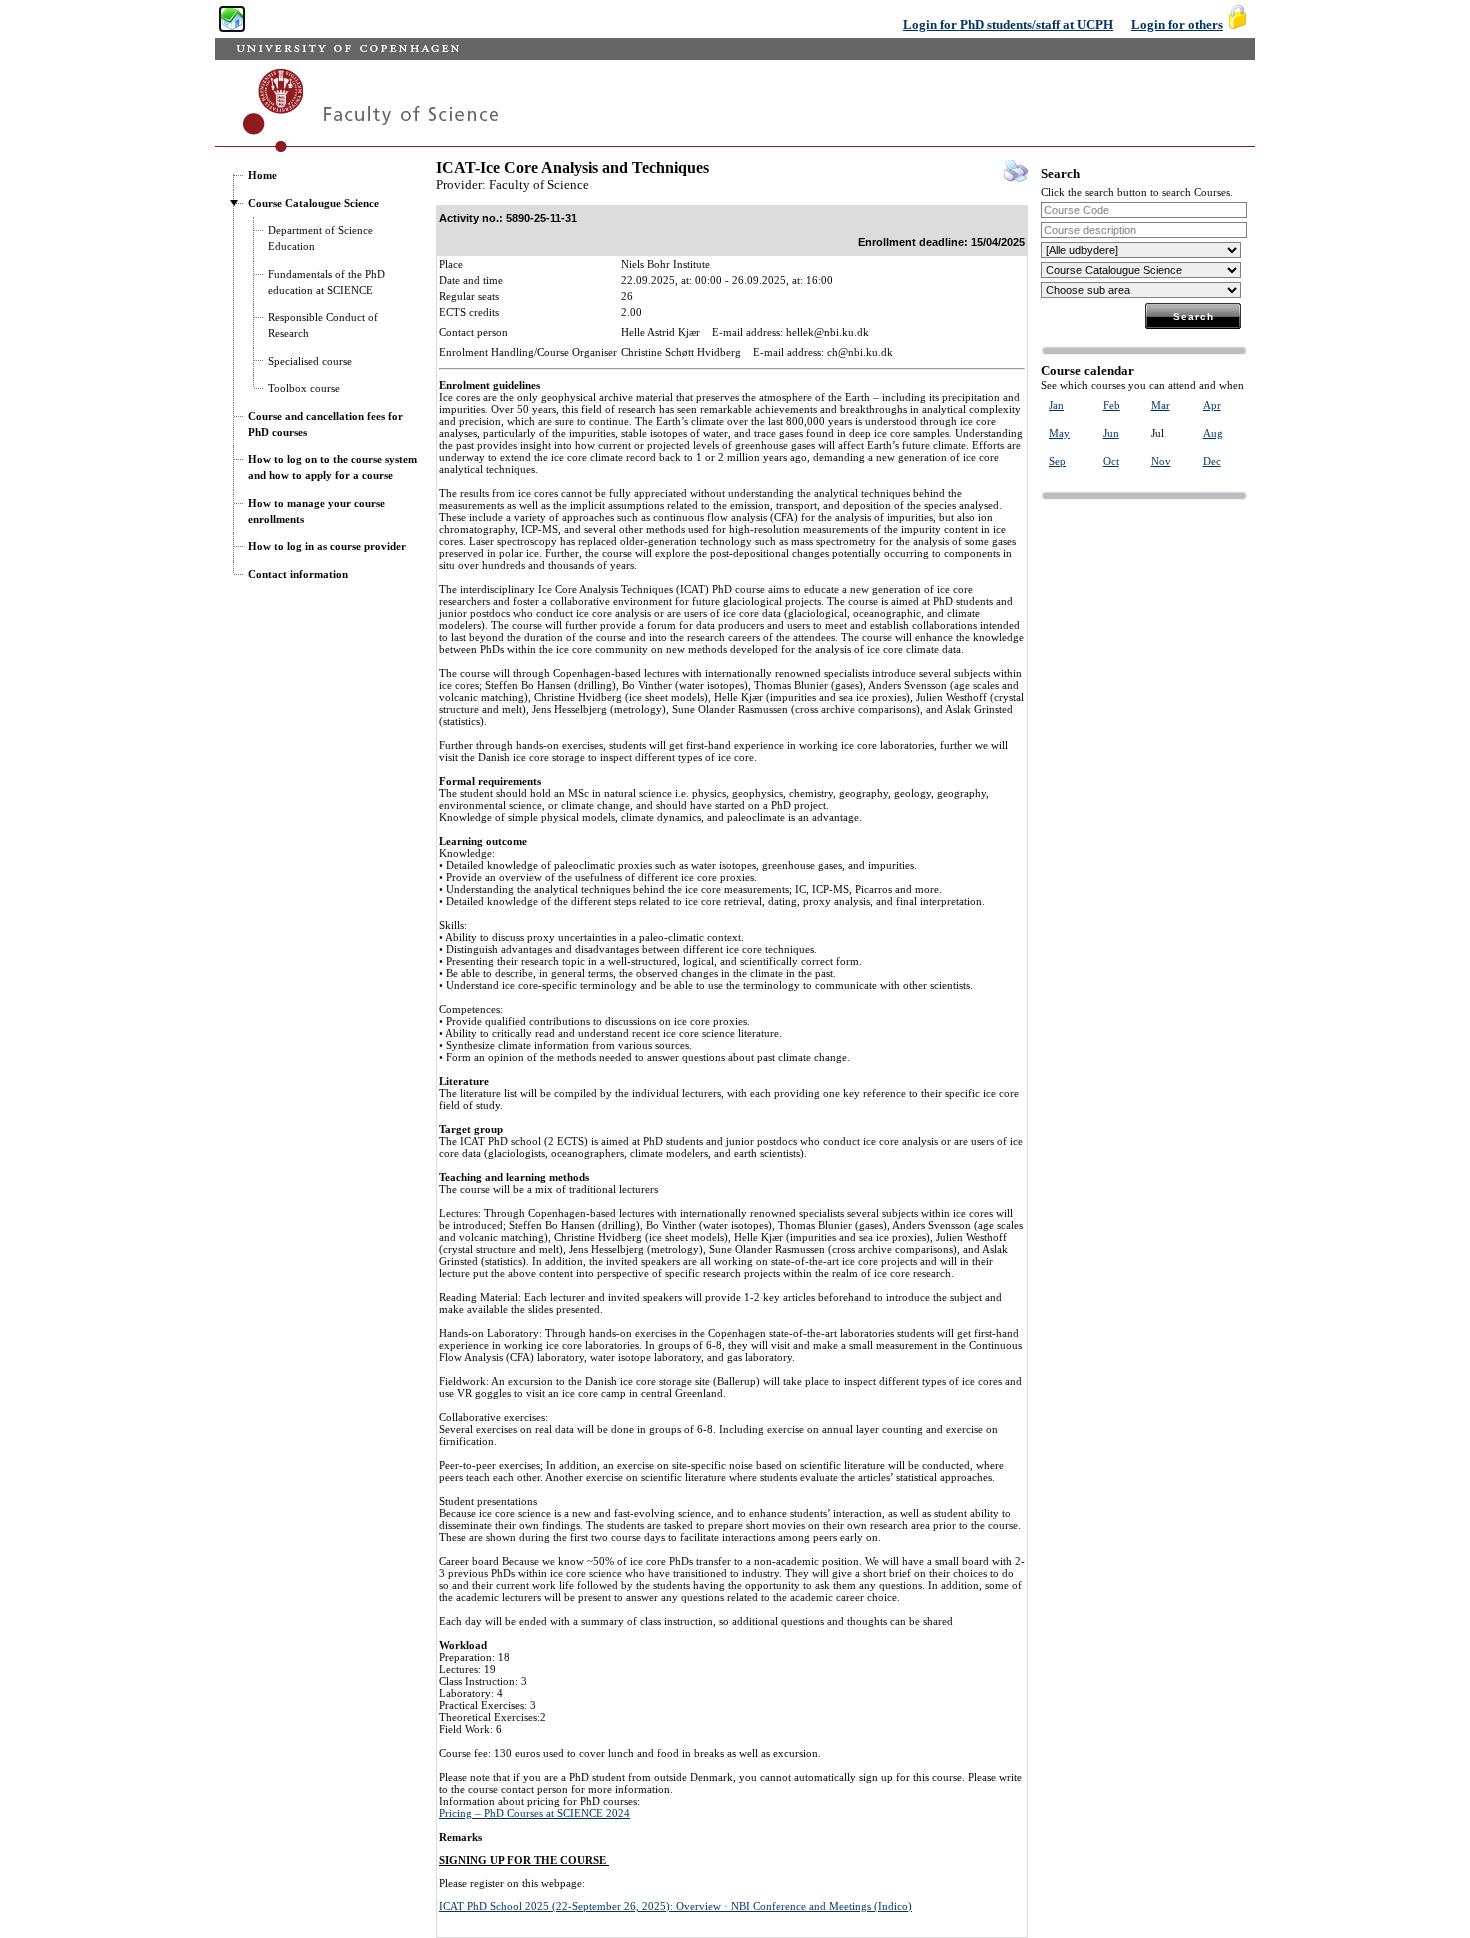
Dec (1212, 461)
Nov (1161, 461)
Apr (1212, 405)
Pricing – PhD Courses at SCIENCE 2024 (534, 1813)
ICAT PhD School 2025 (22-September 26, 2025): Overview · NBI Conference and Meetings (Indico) (675, 1906)
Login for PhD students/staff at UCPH (1008, 24)
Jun (1111, 433)
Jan (1056, 405)
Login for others (1177, 24)
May (1059, 433)
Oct (1111, 461)
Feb (1111, 405)
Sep (1057, 461)
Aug (1213, 433)
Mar (1160, 405)
